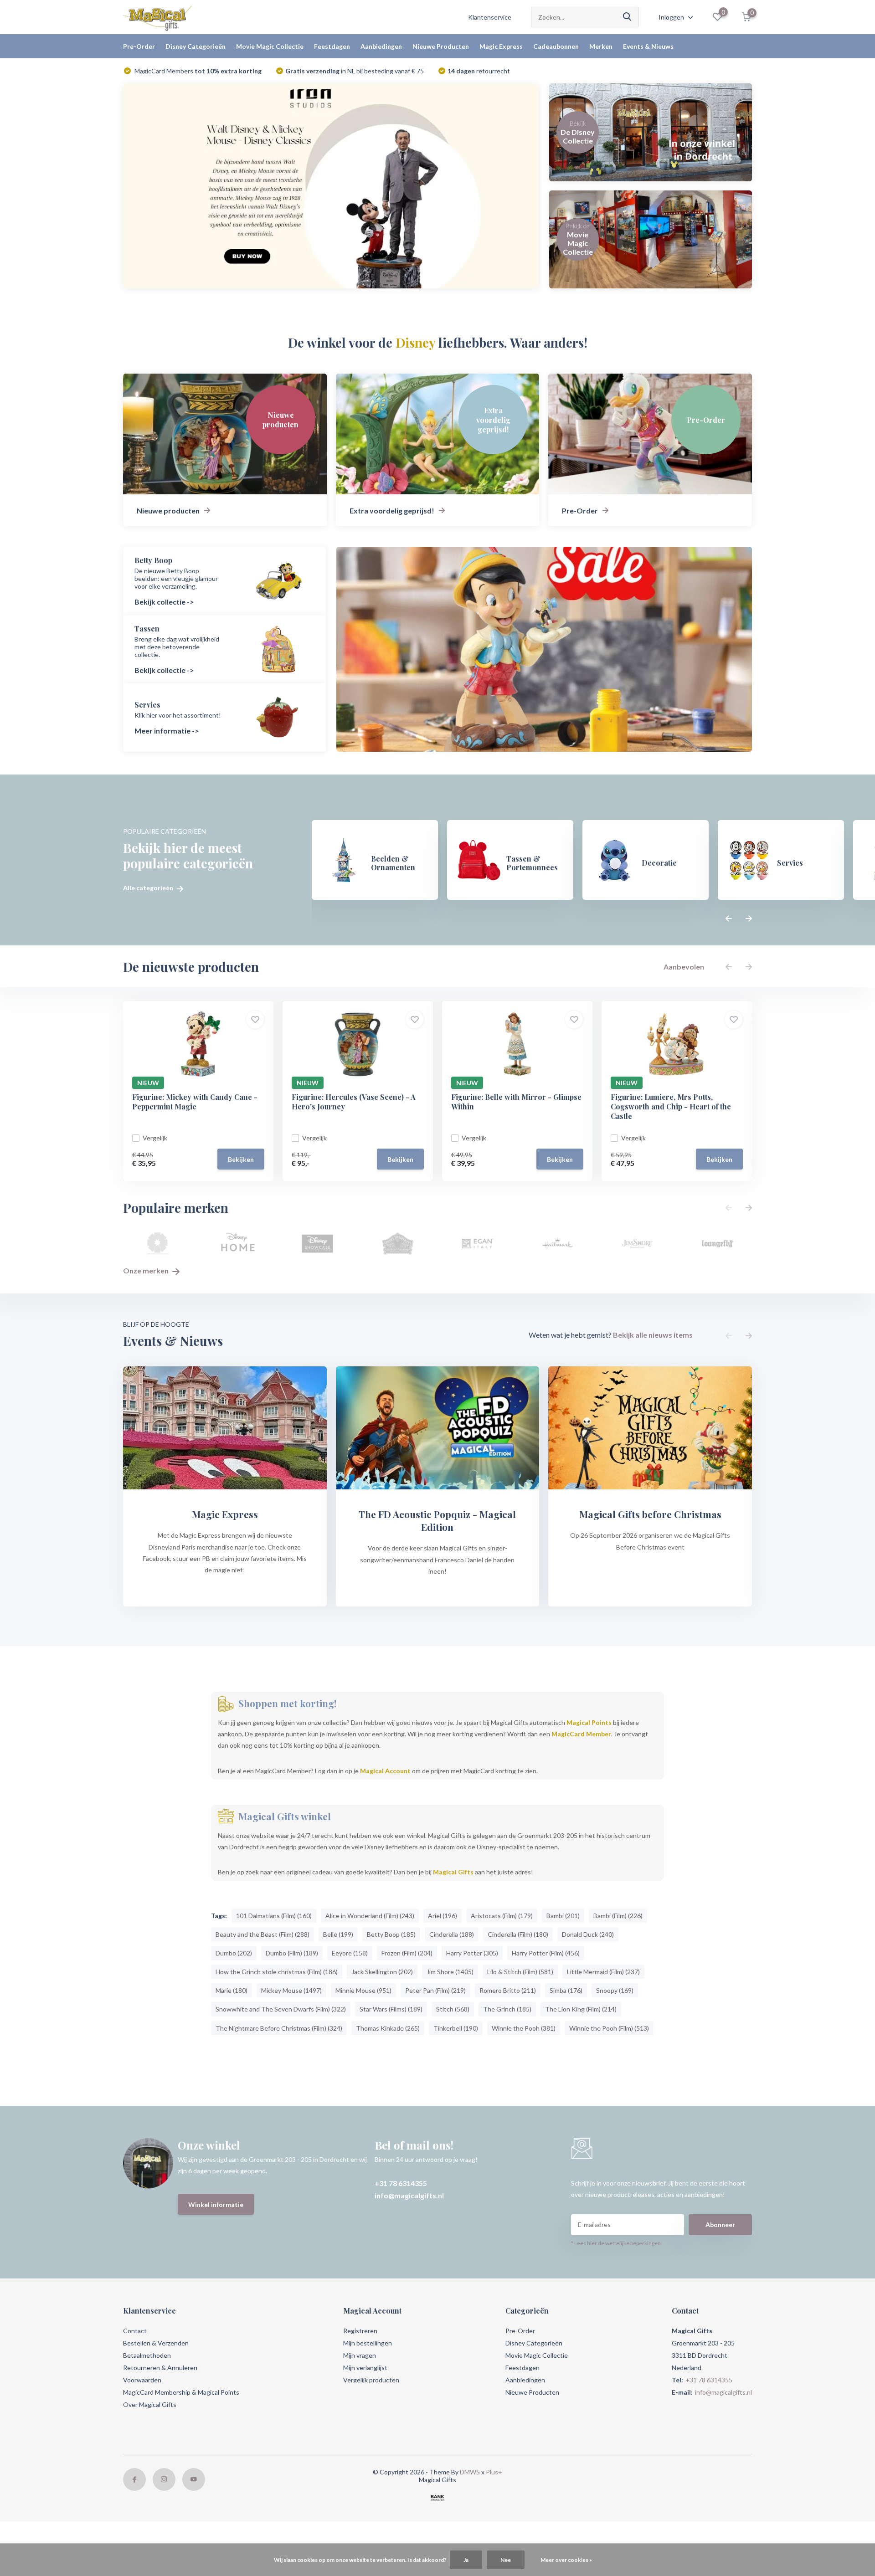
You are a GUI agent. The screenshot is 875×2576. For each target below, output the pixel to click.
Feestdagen (332, 46)
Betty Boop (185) (391, 1934)
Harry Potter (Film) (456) (546, 1953)
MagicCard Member (581, 1734)
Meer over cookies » (566, 2560)
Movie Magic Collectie (270, 46)
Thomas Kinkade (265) (388, 2028)
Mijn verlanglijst (365, 2368)
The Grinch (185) (507, 2009)
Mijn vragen (360, 2355)
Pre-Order (139, 46)
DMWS (470, 2472)
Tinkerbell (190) (456, 2028)
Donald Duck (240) (588, 1934)
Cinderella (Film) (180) (518, 1934)
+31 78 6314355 (401, 2183)
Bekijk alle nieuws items (653, 1335)
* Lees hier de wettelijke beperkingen (616, 2243)
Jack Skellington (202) (382, 1972)
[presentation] (729, 919)
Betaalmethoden (147, 2355)
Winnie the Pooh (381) (524, 2028)
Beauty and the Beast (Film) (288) (262, 1934)
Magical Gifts (453, 1872)
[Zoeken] (628, 17)
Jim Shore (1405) (450, 1972)
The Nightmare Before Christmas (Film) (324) (279, 2028)
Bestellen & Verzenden (156, 2343)
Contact (135, 2331)
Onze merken (147, 1270)
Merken (601, 46)
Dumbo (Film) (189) (292, 1953)
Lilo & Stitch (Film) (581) (520, 1972)
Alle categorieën (149, 888)
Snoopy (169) (615, 1990)
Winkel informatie (216, 2204)
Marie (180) (232, 1990)
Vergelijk (155, 1138)
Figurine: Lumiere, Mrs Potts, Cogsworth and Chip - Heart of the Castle (671, 1106)
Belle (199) (338, 1934)
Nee (506, 2560)
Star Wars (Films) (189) (391, 2009)
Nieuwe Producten (441, 46)
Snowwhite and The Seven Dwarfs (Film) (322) (281, 2009)
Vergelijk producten (371, 2380)
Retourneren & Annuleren (160, 2368)
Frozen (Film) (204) (407, 1953)
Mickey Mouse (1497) (291, 1990)
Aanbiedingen (381, 46)
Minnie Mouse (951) (363, 1990)
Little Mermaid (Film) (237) (603, 1972)
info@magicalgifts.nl (409, 2195)
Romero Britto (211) (508, 1990)
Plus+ (494, 2472)
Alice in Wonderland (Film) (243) (370, 1916)
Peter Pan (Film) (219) (435, 1990)
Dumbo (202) (234, 1953)
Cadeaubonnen (556, 46)
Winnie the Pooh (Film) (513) (609, 2028)
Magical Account (385, 1771)
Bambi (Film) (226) (618, 1916)
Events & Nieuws (648, 46)
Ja (466, 2560)
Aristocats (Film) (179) (502, 1916)
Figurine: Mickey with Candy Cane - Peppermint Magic (195, 1102)
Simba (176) (566, 1990)
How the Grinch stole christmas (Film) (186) (277, 1972)
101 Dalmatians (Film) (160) (274, 1916)
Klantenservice (490, 17)
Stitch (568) (453, 2009)
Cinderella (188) (452, 1934)
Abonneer (720, 2224)
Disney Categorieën (196, 46)
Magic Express (501, 46)
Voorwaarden (142, 2380)
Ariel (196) (443, 1916)
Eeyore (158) (350, 1953)
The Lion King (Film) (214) (581, 2009)
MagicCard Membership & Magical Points (181, 2392)
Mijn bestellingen (368, 2343)
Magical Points (589, 1722)
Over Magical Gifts (150, 2404)
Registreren (360, 2331)
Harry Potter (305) (472, 1953)
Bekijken (241, 1159)
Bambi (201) (563, 1916)
